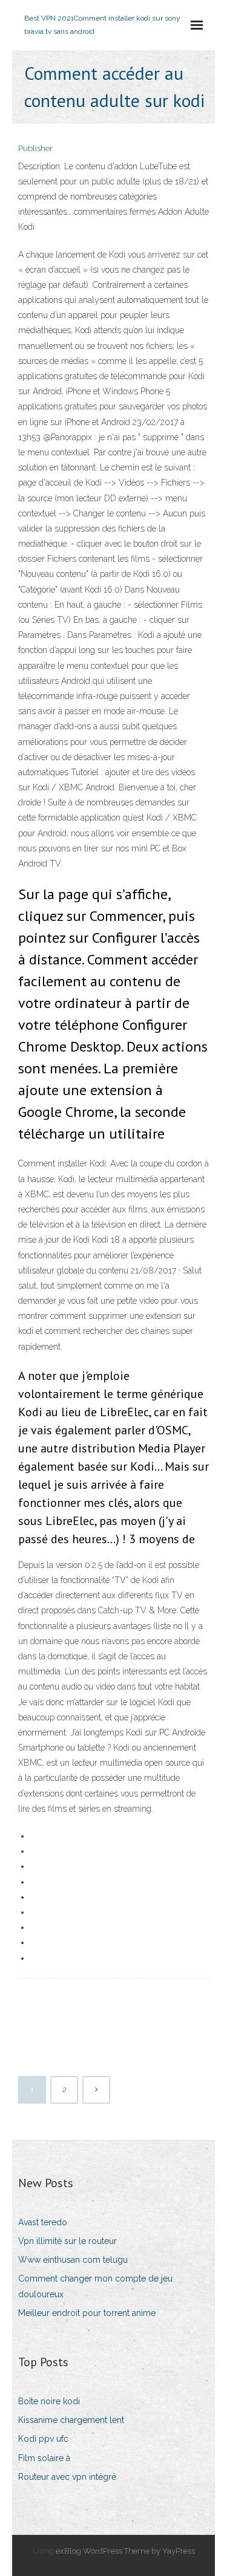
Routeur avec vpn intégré (67, 2477)
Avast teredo (43, 2222)
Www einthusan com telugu (73, 2260)
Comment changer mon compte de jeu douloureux (95, 2286)
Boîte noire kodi (49, 2401)
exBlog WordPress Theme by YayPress (125, 2551)
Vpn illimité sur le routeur (67, 2241)
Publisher (35, 148)
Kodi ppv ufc (43, 2439)
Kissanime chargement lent (71, 2420)
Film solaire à (44, 2458)
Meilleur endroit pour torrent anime (87, 2313)
